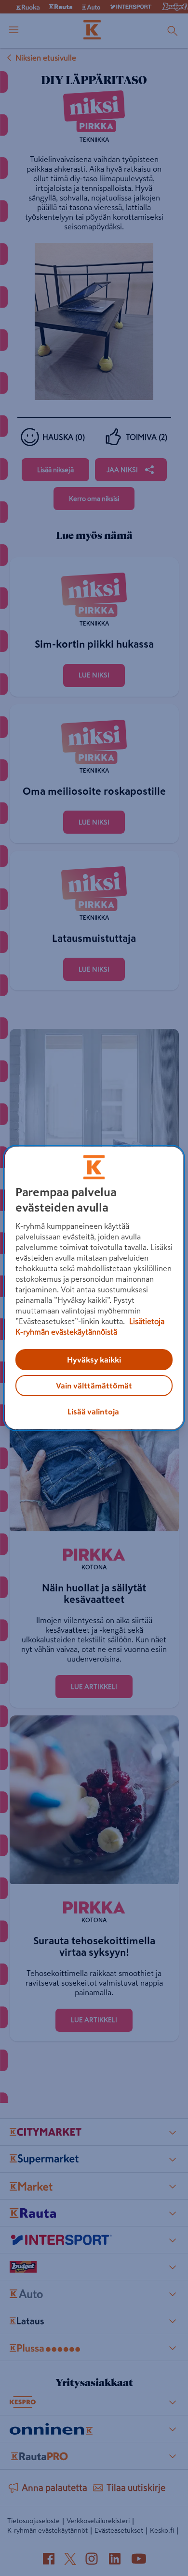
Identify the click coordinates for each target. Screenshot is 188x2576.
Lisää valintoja (93, 1412)
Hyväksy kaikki (94, 1360)
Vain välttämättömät (94, 1386)
